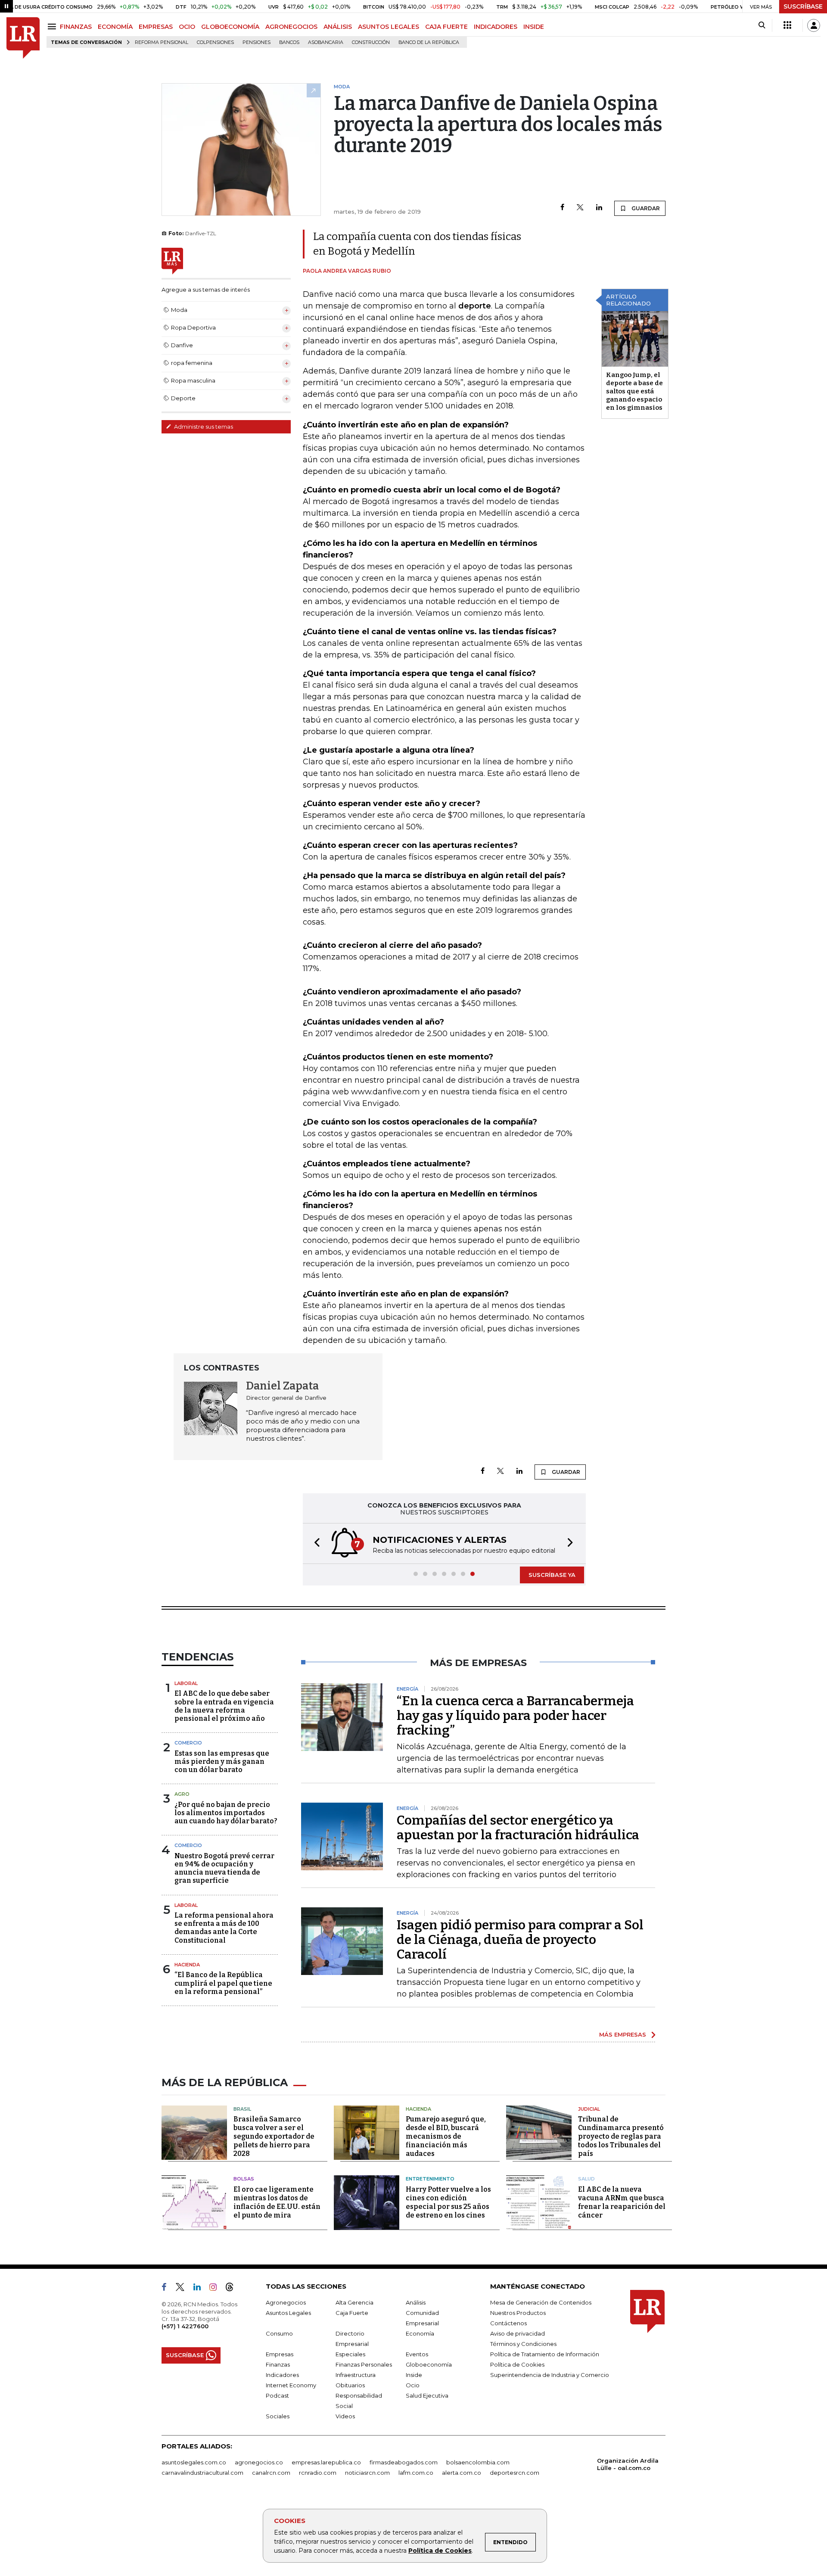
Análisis (416, 2302)
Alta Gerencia (354, 2302)
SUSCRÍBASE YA (552, 1575)
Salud (586, 2179)
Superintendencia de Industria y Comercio (550, 2375)
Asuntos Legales (288, 2313)
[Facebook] (562, 208)
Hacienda (187, 1965)
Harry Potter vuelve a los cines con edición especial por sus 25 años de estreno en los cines (448, 2202)
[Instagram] (216, 2289)
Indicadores (282, 2375)
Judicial (589, 2109)
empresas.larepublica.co (326, 2462)
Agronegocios (286, 2302)
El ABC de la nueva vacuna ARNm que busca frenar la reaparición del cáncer (622, 2202)
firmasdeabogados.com (404, 2462)
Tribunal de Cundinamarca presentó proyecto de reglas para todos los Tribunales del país (621, 2136)
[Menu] (53, 26)
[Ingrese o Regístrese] (814, 25)
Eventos (417, 2354)
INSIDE (534, 27)
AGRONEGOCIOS (291, 27)
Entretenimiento (430, 2179)
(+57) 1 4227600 (185, 2326)
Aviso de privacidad (518, 2333)
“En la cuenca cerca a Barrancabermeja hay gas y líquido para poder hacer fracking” (515, 1716)
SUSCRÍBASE (803, 6)
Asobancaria (326, 42)
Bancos (289, 42)
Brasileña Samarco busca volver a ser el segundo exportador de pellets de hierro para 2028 (274, 2136)
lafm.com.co (416, 2473)
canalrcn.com (271, 2473)
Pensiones (256, 42)
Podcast (277, 2395)
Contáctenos (508, 2323)
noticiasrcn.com (367, 2473)
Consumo (279, 2333)
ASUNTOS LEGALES (389, 27)
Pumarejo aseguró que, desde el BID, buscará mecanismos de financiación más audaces (446, 2136)
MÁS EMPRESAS (623, 2034)
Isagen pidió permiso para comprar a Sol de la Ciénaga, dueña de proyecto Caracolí (520, 1940)
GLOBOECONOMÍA (230, 27)
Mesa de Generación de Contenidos (541, 2302)
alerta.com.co (462, 2473)
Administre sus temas (203, 427)
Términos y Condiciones (523, 2344)
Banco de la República (429, 42)
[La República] (23, 38)
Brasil (242, 2109)
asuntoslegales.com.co (194, 2462)
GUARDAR (645, 208)
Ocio (413, 2385)
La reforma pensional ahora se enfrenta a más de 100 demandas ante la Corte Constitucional (224, 1928)
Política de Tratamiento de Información (545, 2354)
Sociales (278, 2416)
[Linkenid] (201, 2289)
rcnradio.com (318, 2473)
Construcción (371, 42)
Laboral (186, 1683)
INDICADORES (496, 27)
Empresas (280, 2354)
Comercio (188, 1743)
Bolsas (244, 2179)
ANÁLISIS (338, 27)
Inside (414, 2375)
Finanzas (278, 2364)
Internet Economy (291, 2385)
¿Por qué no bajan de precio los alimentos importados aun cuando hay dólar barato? (226, 1813)
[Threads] (233, 2289)
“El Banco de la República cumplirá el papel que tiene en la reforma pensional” (223, 1983)
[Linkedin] (599, 208)
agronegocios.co (259, 2462)
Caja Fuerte (352, 2313)
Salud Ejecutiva (427, 2395)
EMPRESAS (156, 27)
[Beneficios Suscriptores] (787, 25)
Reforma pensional (162, 42)
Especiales (350, 2354)
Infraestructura (356, 2375)
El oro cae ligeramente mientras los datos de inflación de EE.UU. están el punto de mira (277, 2202)
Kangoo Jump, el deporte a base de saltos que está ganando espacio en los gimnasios (634, 391)
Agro (182, 1794)
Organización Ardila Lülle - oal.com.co (628, 2464)
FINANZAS (76, 27)
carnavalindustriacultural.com (202, 2473)
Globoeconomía (429, 2364)
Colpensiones (215, 42)
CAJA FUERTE (446, 27)
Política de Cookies (440, 2551)
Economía (420, 2333)
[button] (314, 1543)
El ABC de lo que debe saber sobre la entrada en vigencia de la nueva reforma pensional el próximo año (224, 1706)
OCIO (187, 27)
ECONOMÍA (115, 27)
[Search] (762, 25)
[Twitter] (580, 208)
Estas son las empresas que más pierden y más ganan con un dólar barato (222, 1761)
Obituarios (350, 2385)
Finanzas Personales (364, 2364)
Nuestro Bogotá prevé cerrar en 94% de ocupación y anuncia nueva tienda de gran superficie (224, 1868)
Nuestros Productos (518, 2313)
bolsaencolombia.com (478, 2462)
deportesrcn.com (515, 2473)
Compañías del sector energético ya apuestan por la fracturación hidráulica (518, 1828)
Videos (345, 2416)
